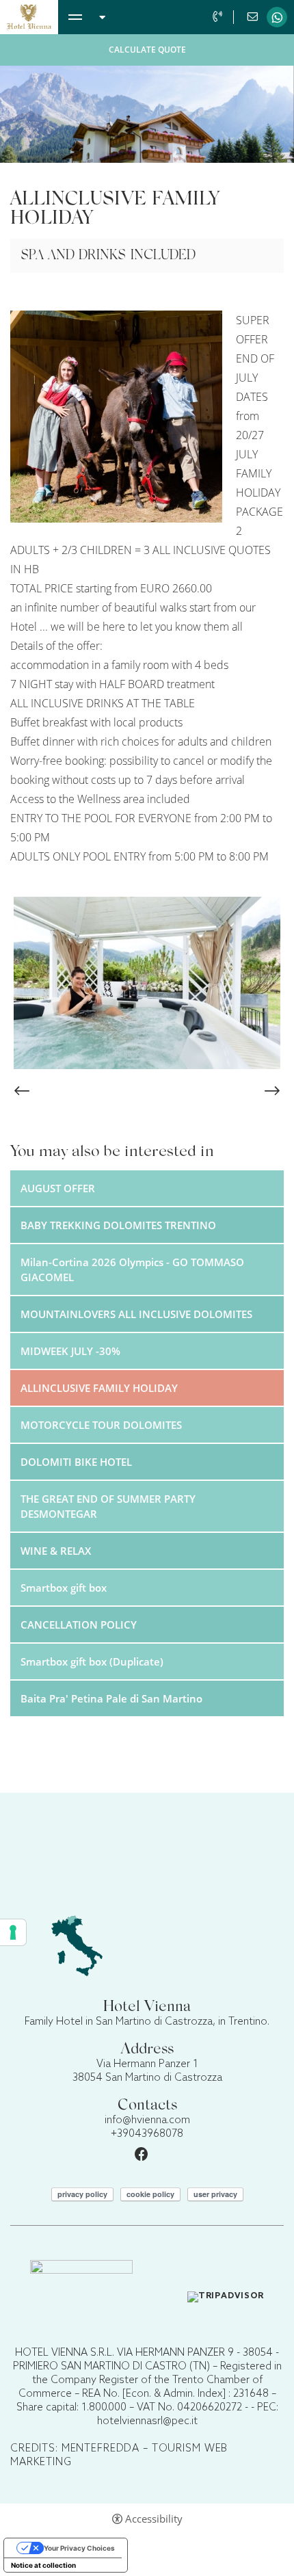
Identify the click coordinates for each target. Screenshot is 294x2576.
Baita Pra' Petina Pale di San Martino (111, 1698)
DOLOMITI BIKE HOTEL (76, 1462)
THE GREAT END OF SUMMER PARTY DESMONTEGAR (108, 1506)
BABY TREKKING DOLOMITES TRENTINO (118, 1225)
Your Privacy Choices (79, 2548)
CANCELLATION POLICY (79, 1625)
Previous (22, 1091)
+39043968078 (219, 17)
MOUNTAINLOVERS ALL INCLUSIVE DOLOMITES (136, 1314)
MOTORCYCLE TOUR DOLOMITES (101, 1425)
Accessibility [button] (154, 2519)
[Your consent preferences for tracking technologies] (13, 1932)
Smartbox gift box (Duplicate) (92, 1661)
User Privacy (215, 2194)
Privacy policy (82, 2194)
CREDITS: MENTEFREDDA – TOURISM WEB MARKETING (119, 2456)
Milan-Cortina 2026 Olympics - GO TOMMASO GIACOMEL (132, 1270)
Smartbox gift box (64, 1588)
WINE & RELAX (56, 1551)
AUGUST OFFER (58, 1188)
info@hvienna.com (254, 17)
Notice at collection (43, 2565)
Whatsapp (277, 17)
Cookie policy (150, 2194)
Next (272, 1091)
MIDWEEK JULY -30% (70, 1351)
